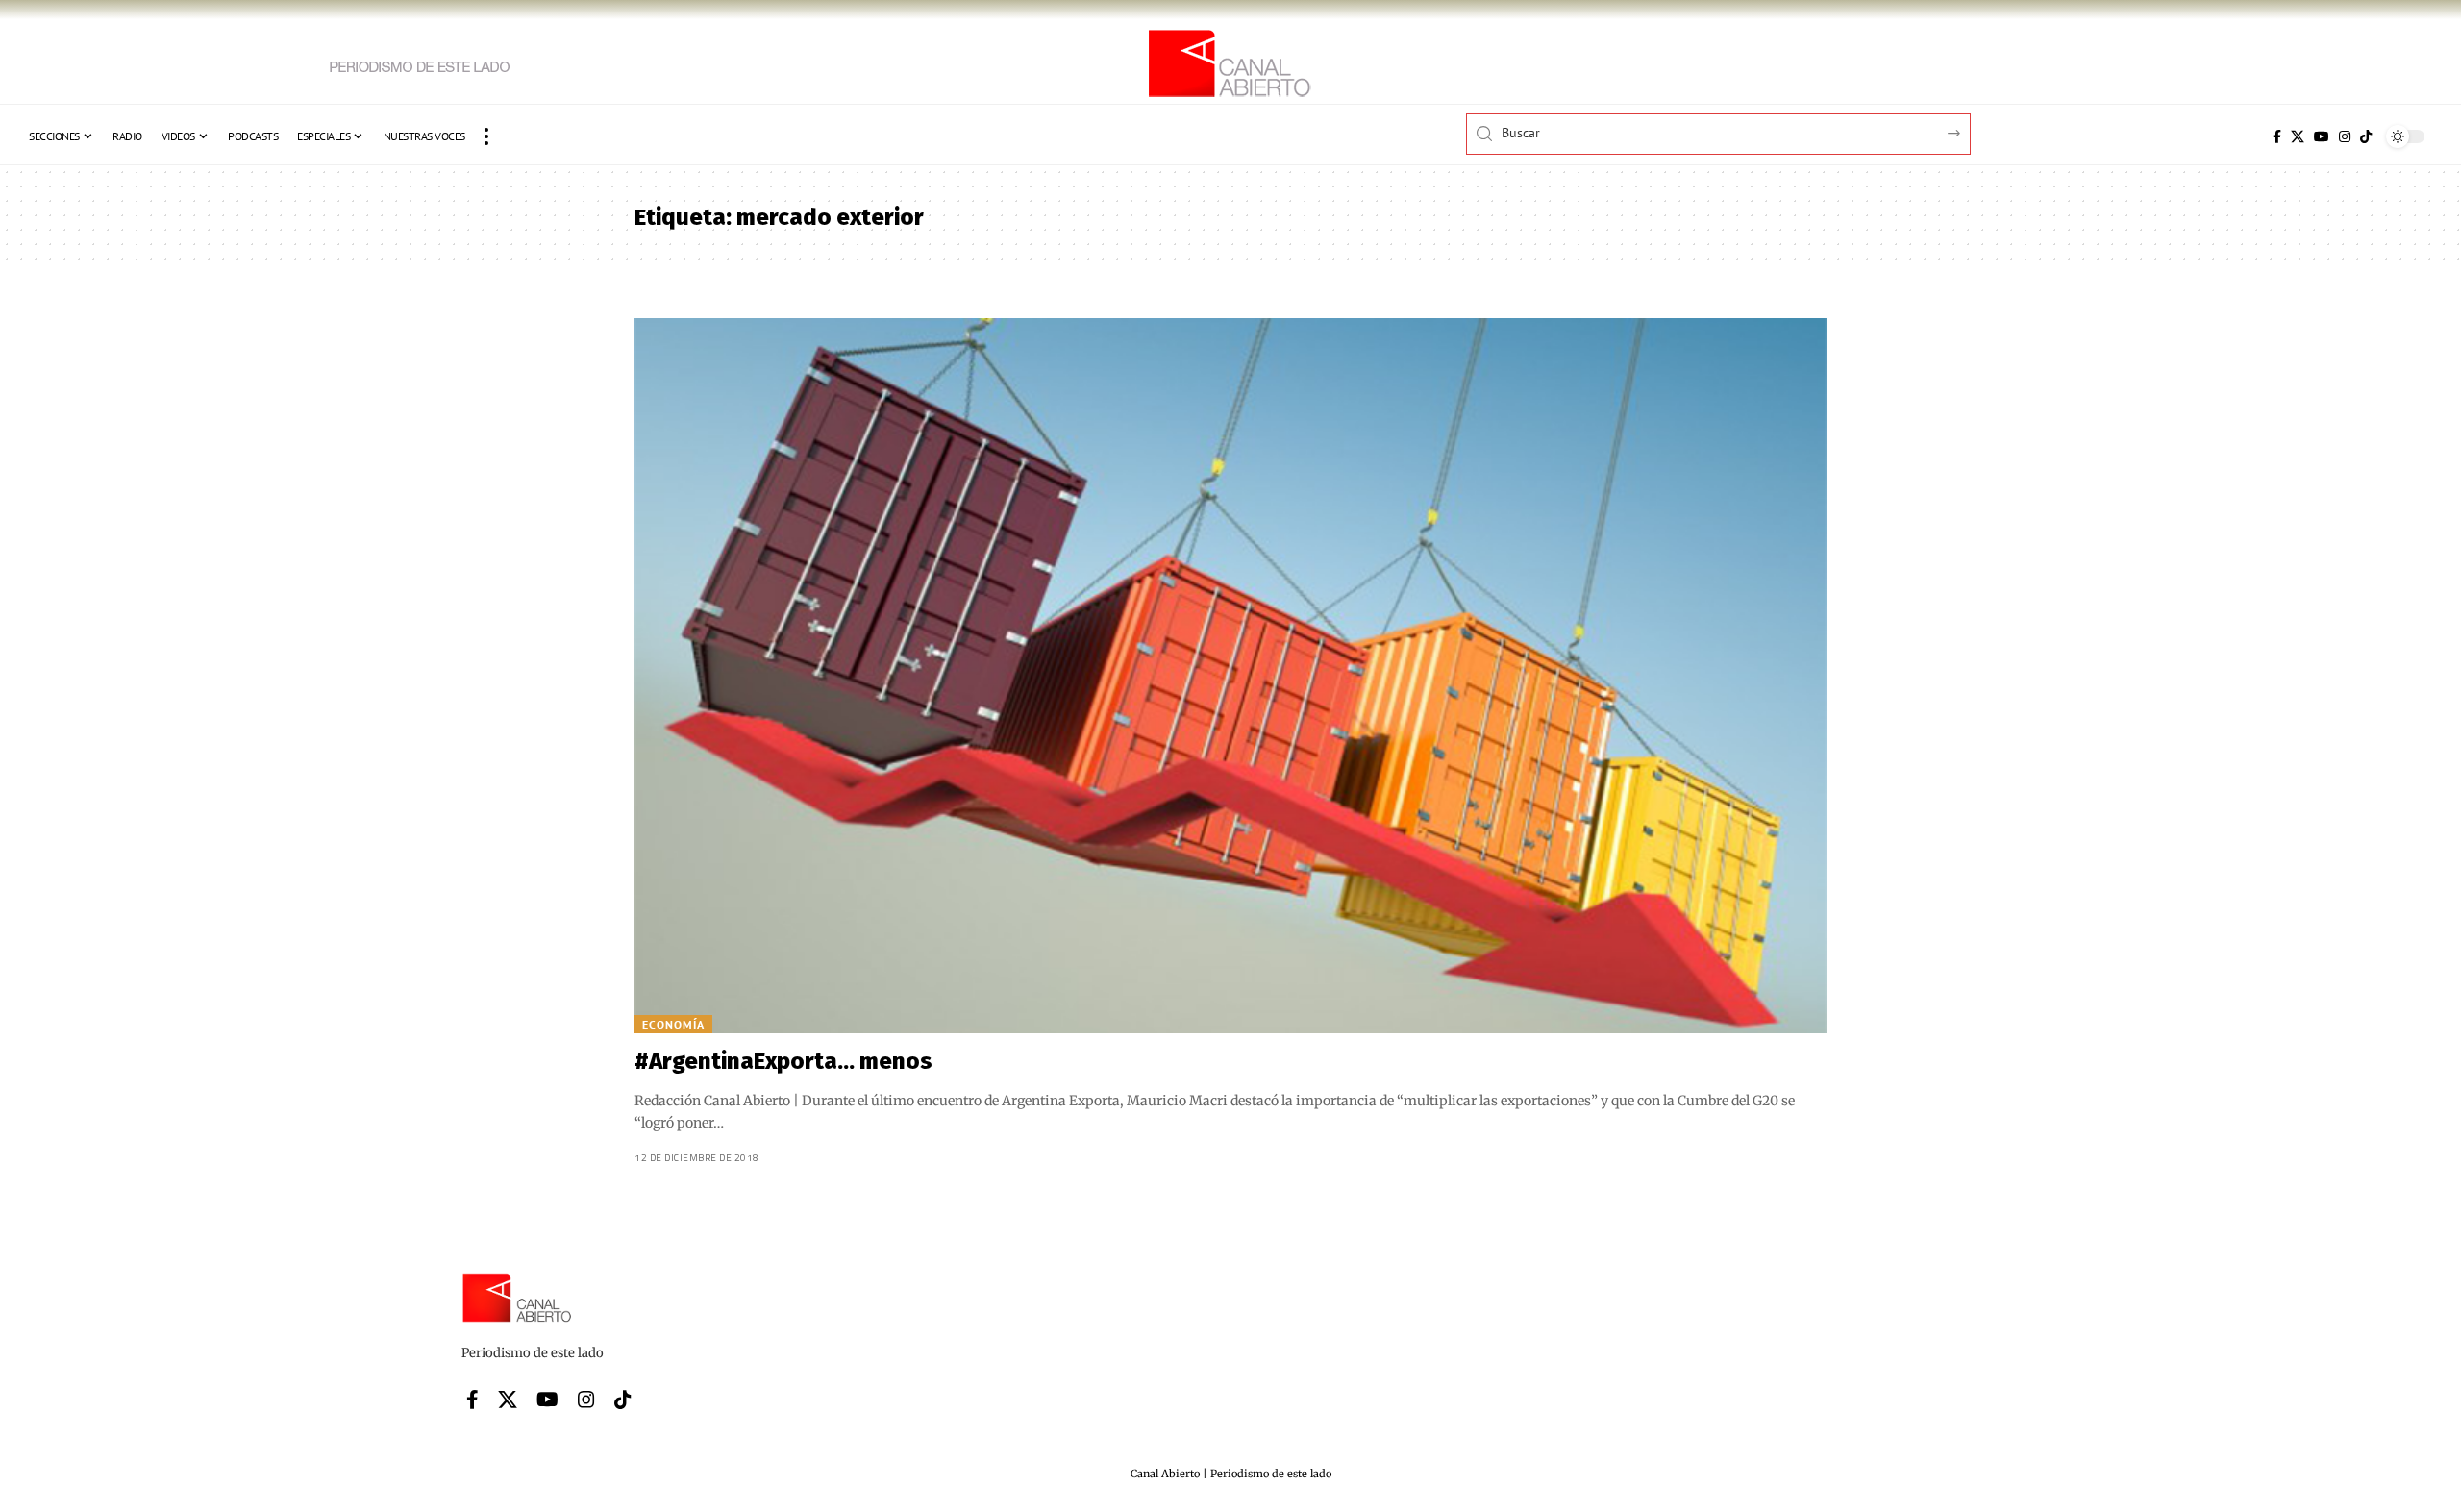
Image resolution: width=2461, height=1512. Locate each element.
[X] (2298, 136)
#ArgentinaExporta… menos (783, 1061)
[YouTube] (2322, 136)
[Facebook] (2277, 136)
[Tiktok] (2366, 136)
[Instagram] (2345, 136)
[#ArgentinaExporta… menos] (1230, 676)
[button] (486, 136)
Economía (673, 1024)
